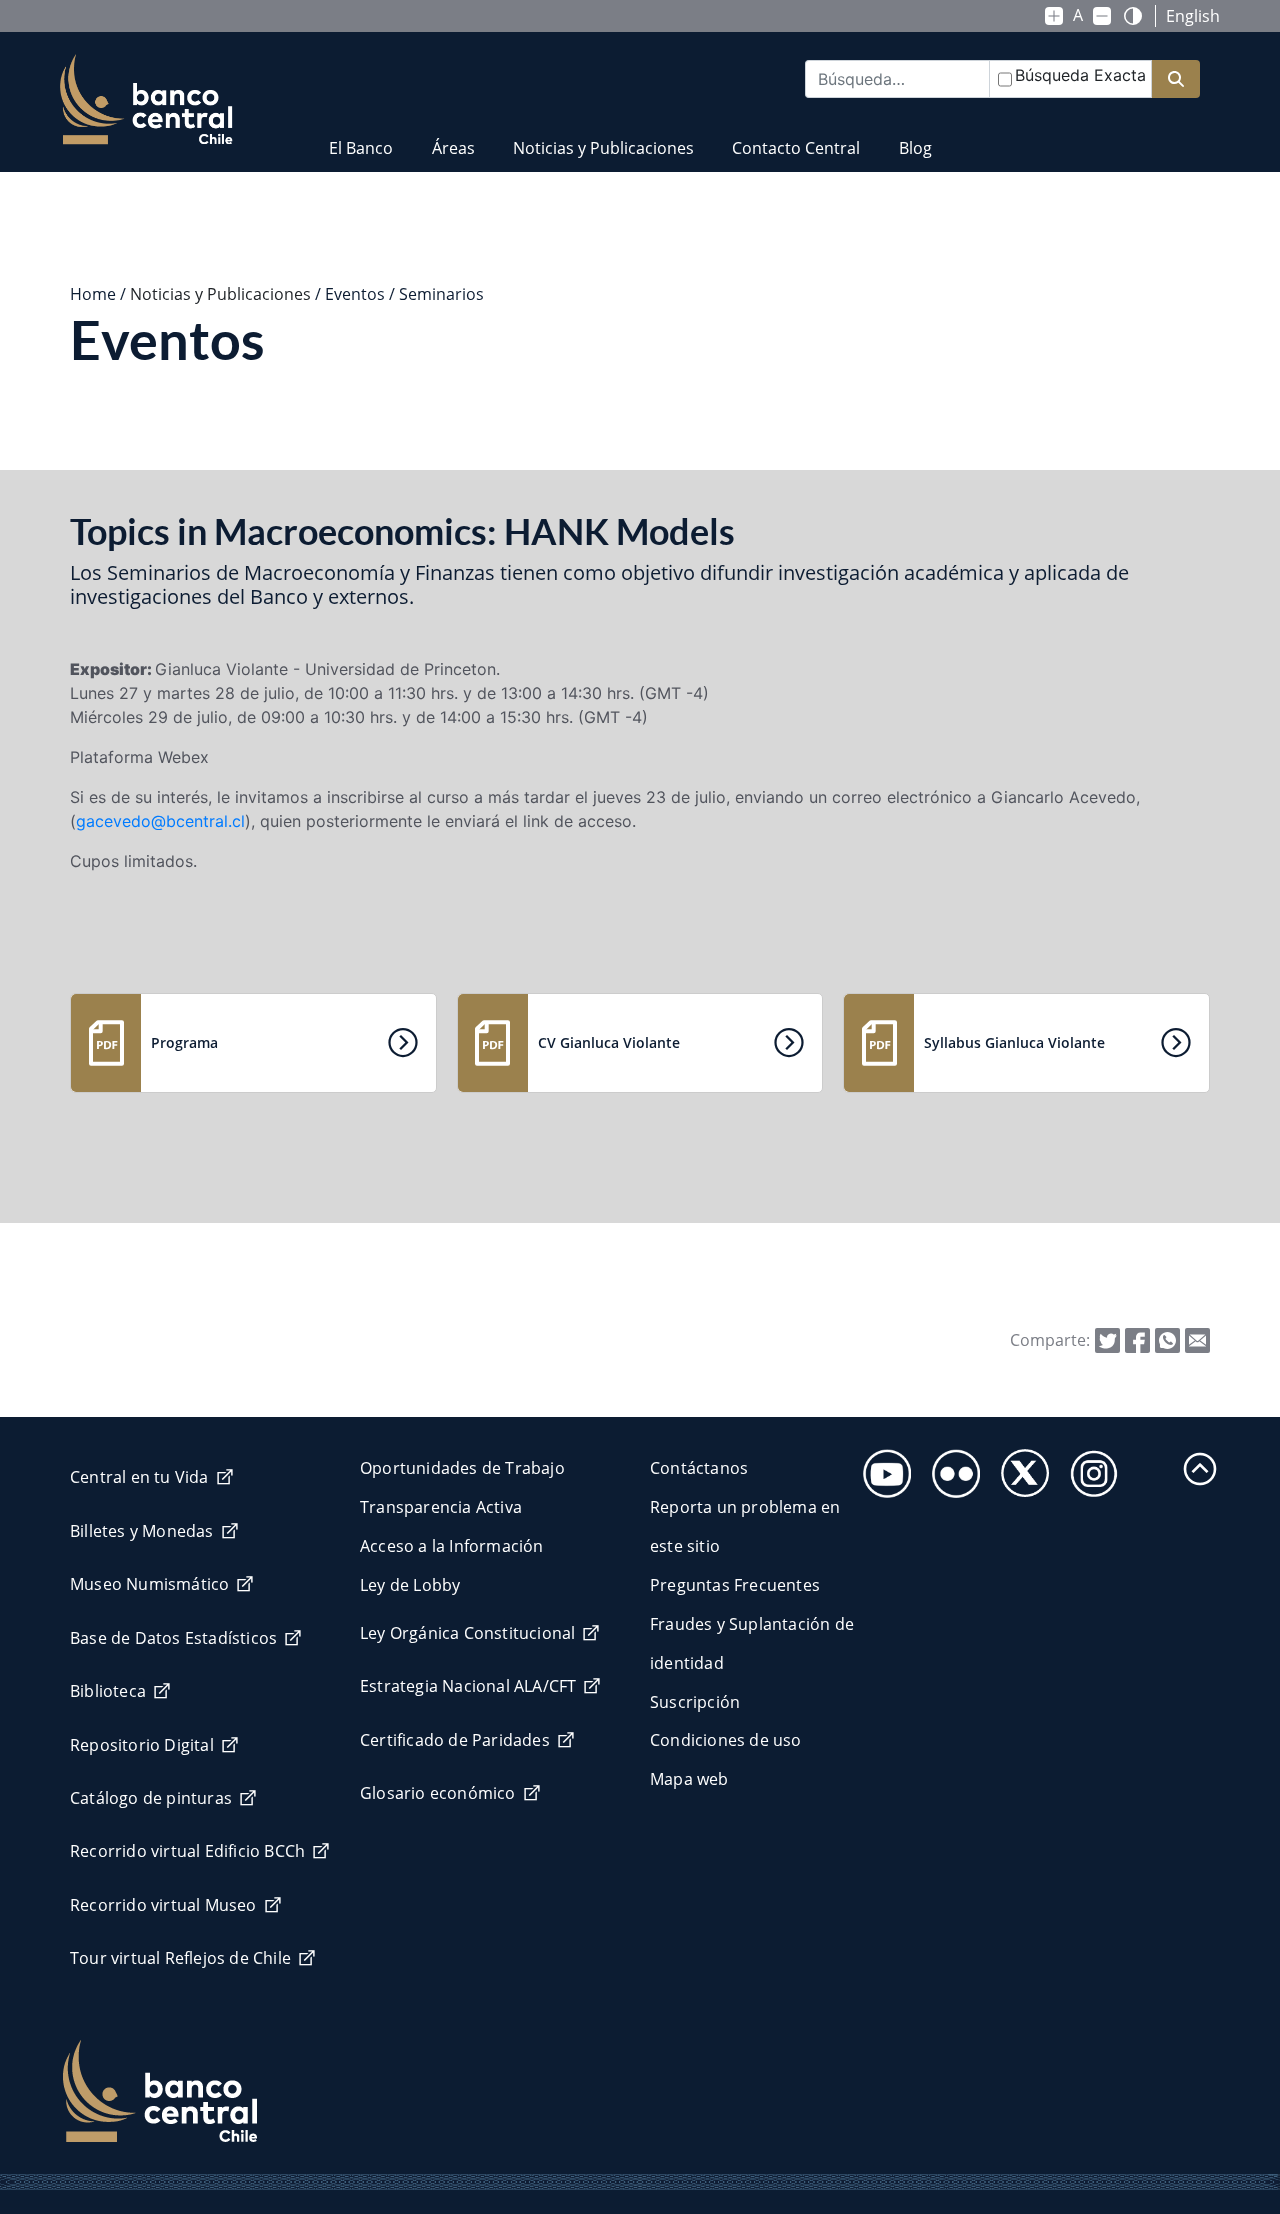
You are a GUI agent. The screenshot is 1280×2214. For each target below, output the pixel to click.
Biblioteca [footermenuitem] (108, 1691)
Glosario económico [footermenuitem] (438, 1793)
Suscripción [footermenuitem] (695, 1702)
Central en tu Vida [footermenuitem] (139, 1477)
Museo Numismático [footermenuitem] (149, 1584)
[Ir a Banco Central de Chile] (146, 100)
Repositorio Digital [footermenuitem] (142, 1745)
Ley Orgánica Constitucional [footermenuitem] (467, 1633)
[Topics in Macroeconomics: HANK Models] (1197, 1339)
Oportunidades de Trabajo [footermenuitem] (462, 1468)
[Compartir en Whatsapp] (1167, 1339)
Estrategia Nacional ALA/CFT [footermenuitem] (468, 1686)
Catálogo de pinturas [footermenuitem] (151, 1798)
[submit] (1176, 79)
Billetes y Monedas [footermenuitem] (142, 1531)
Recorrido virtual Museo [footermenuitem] (163, 1905)
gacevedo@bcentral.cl (160, 821)
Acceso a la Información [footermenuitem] (452, 1546)
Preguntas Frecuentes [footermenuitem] (735, 1585)
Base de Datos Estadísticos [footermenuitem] (173, 1638)
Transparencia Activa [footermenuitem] (441, 1507)
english (1193, 16)
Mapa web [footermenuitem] (689, 1779)
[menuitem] (361, 135)
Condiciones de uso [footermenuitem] (726, 1740)
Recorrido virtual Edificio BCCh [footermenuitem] (187, 1851)
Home (93, 294)
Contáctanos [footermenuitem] (699, 1468)
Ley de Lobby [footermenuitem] (410, 1585)
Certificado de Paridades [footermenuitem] (455, 1740)
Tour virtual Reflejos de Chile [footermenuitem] (180, 1958)
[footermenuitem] (881, 1467)
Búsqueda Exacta (1080, 75)
